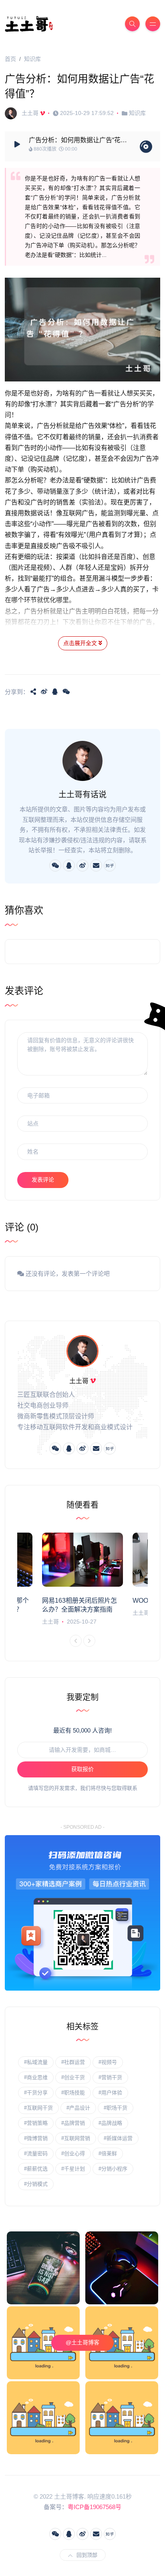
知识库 (32, 59)
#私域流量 (36, 2062)
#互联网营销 (76, 2138)
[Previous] (76, 1641)
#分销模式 (36, 2184)
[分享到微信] (66, 692)
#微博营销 (36, 2138)
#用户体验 (110, 2093)
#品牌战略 (110, 2123)
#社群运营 (73, 2062)
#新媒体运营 (118, 2138)
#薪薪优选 (36, 2169)
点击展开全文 (81, 643)
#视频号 (108, 2062)
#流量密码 (36, 2153)
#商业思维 (36, 2077)
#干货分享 (36, 2093)
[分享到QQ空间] (33, 692)
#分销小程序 (113, 2169)
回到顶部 (87, 2555)
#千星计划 (73, 2169)
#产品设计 (78, 2108)
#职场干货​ (116, 2108)
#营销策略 (36, 2123)
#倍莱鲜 (108, 2153)
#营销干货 (110, 2077)
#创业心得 (73, 2153)
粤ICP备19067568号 (95, 2507)
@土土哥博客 (82, 2342)
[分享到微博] (44, 692)
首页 (10, 59)
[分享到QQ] (55, 692)
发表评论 (43, 1180)
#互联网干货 (38, 2108)
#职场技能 (73, 2093)
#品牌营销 (73, 2123)
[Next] (89, 1641)
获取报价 (82, 1769)
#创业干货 (73, 2077)
